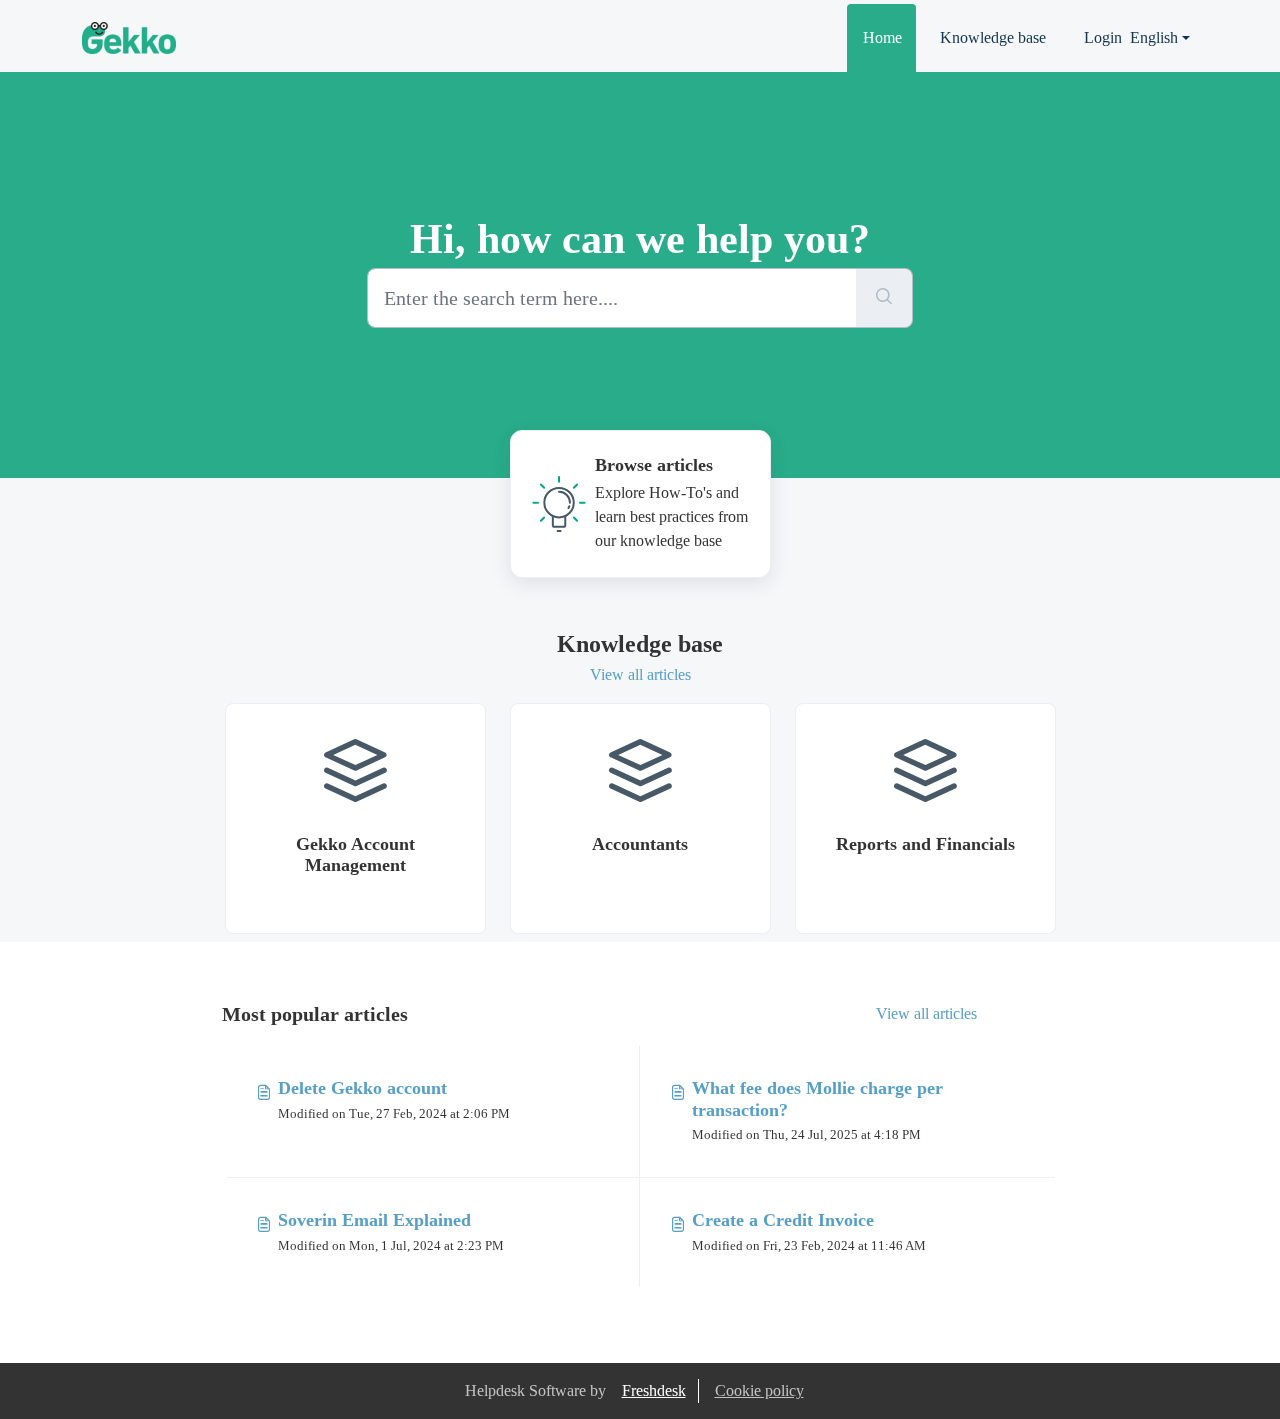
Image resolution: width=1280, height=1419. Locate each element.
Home (882, 37)
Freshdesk (654, 1390)
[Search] (884, 298)
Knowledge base (993, 37)
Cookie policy (759, 1390)
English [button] (1154, 37)
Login (1103, 37)
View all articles (640, 674)
